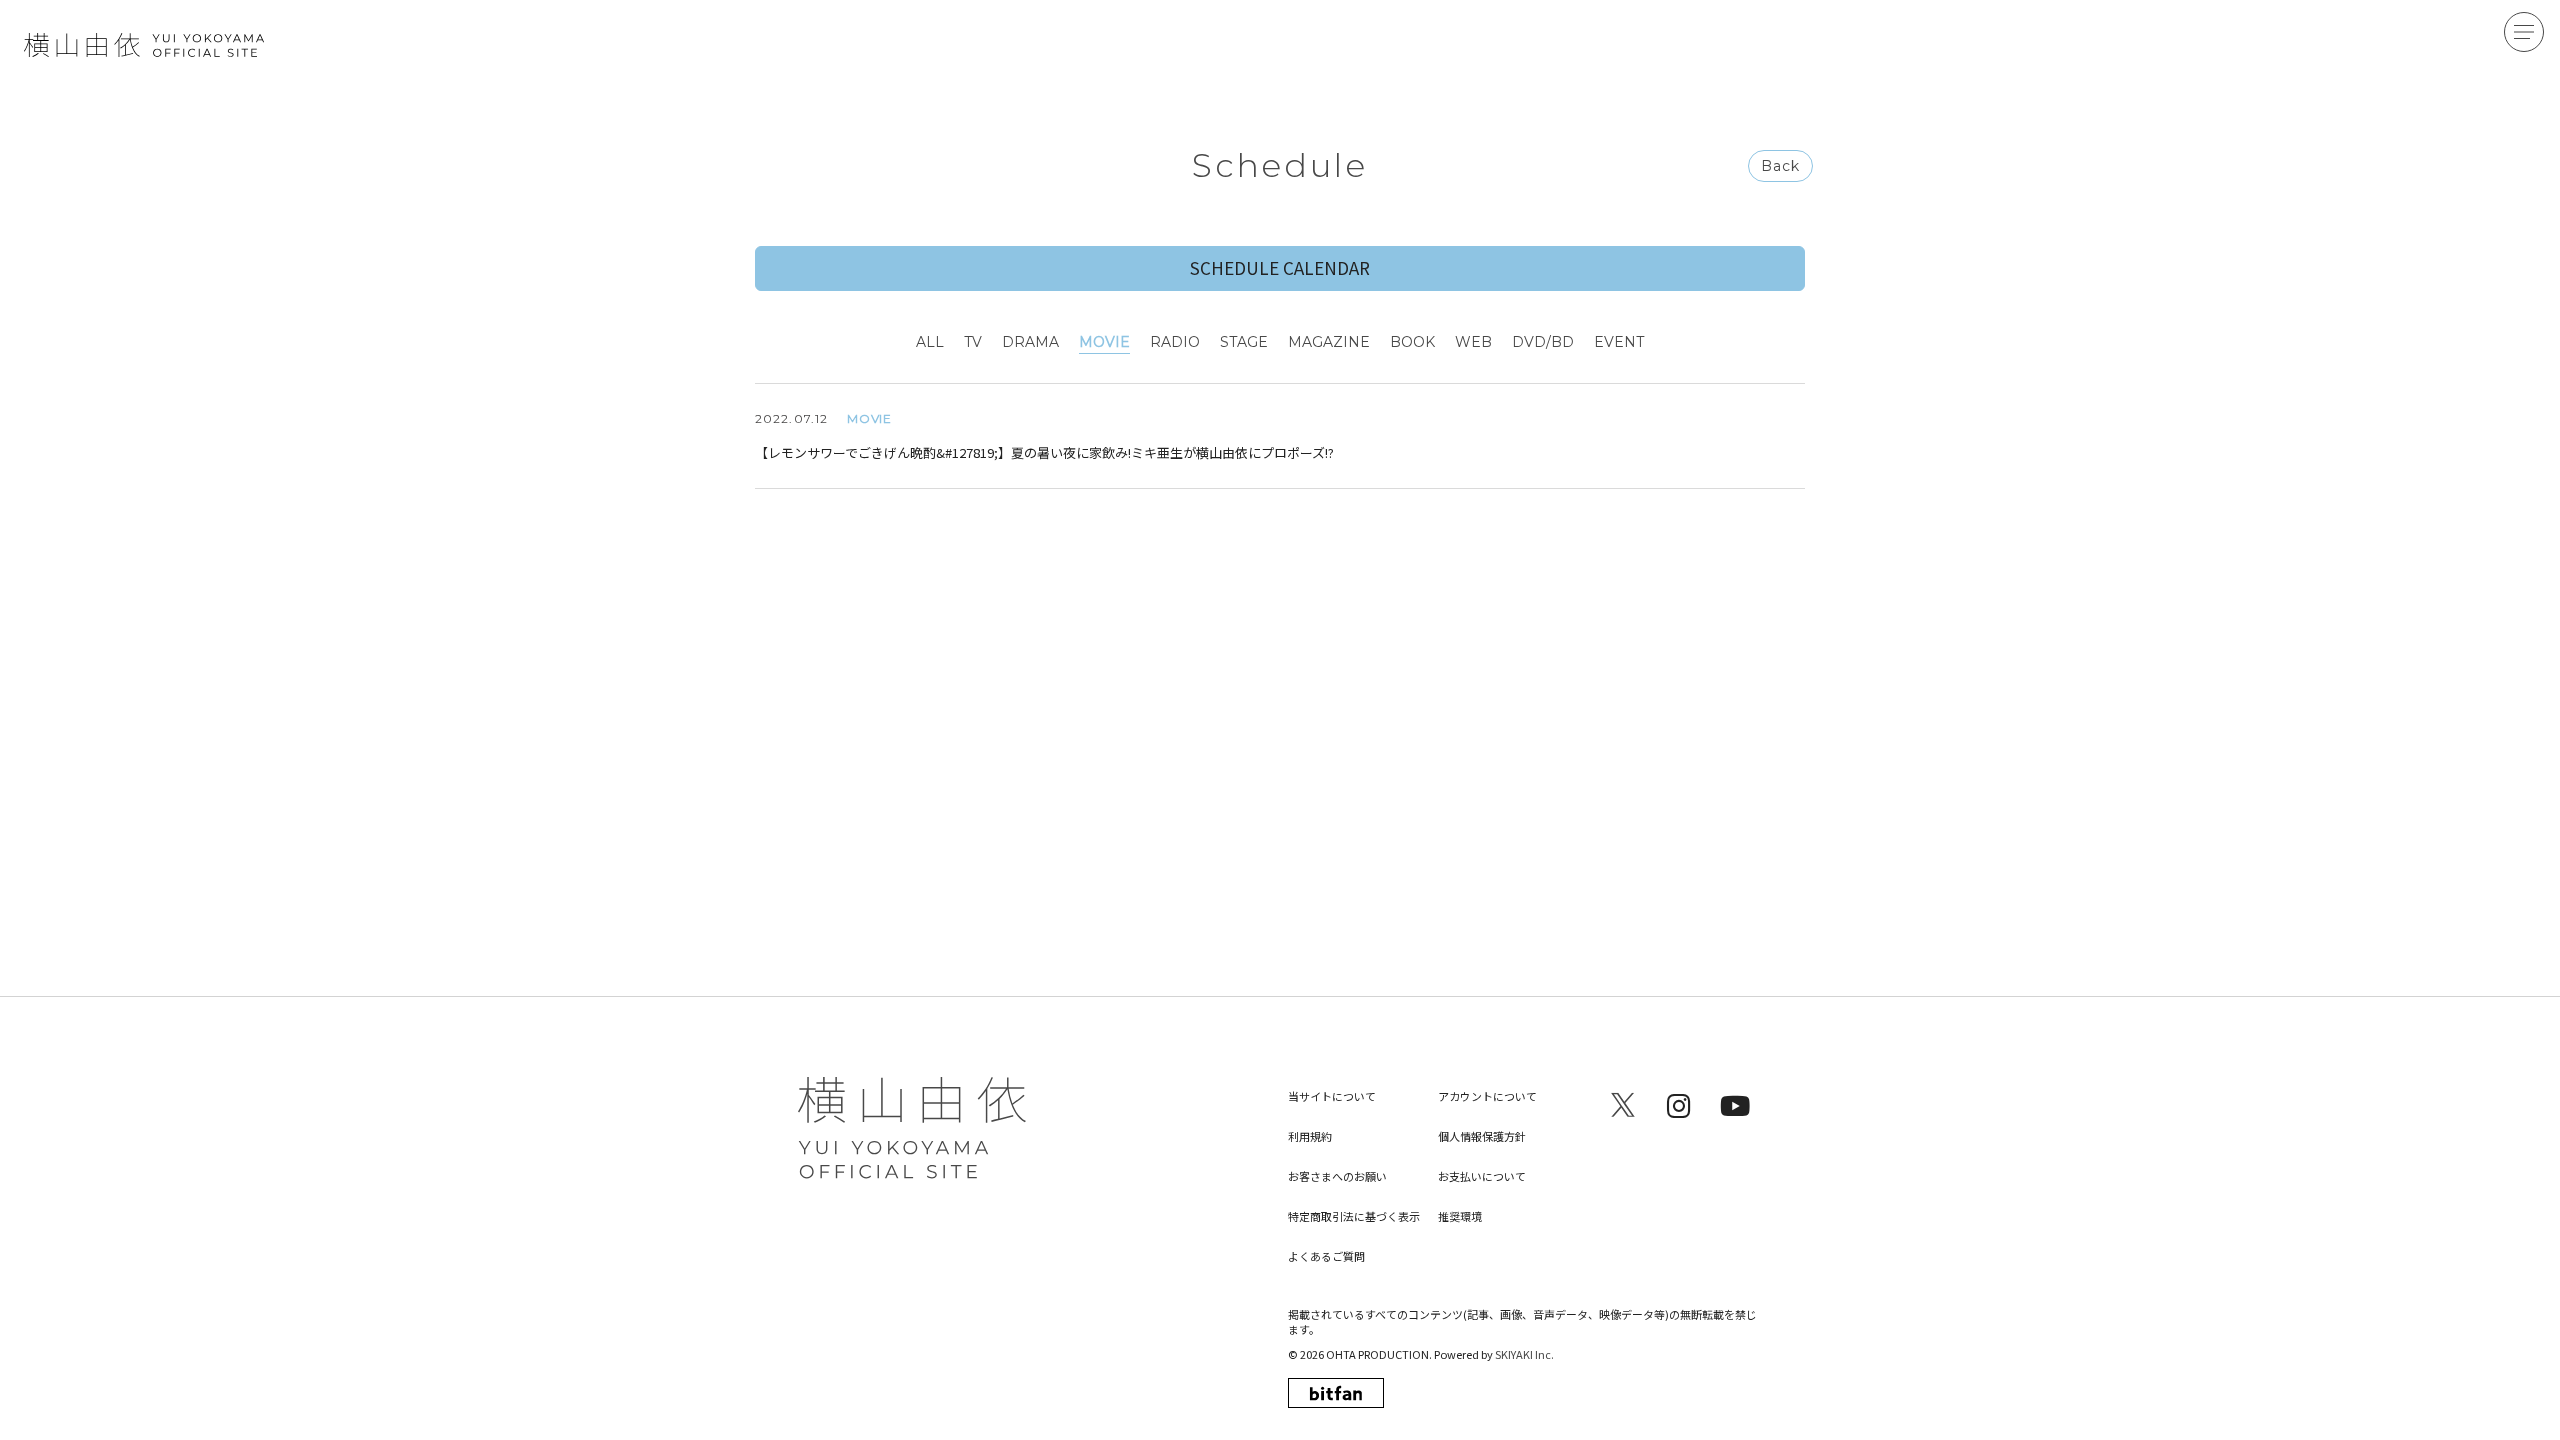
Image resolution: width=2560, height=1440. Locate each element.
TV (973, 342)
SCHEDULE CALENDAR (1280, 267)
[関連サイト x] (1623, 1105)
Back (1780, 166)
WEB (1473, 342)
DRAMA (1030, 342)
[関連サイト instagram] (1679, 1105)
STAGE (1244, 342)
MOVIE (1104, 342)
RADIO (1175, 342)
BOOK (1412, 342)
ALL (930, 342)
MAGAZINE (1329, 342)
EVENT (1619, 342)
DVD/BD (1543, 342)
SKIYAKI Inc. (1524, 1354)
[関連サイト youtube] (1735, 1105)
